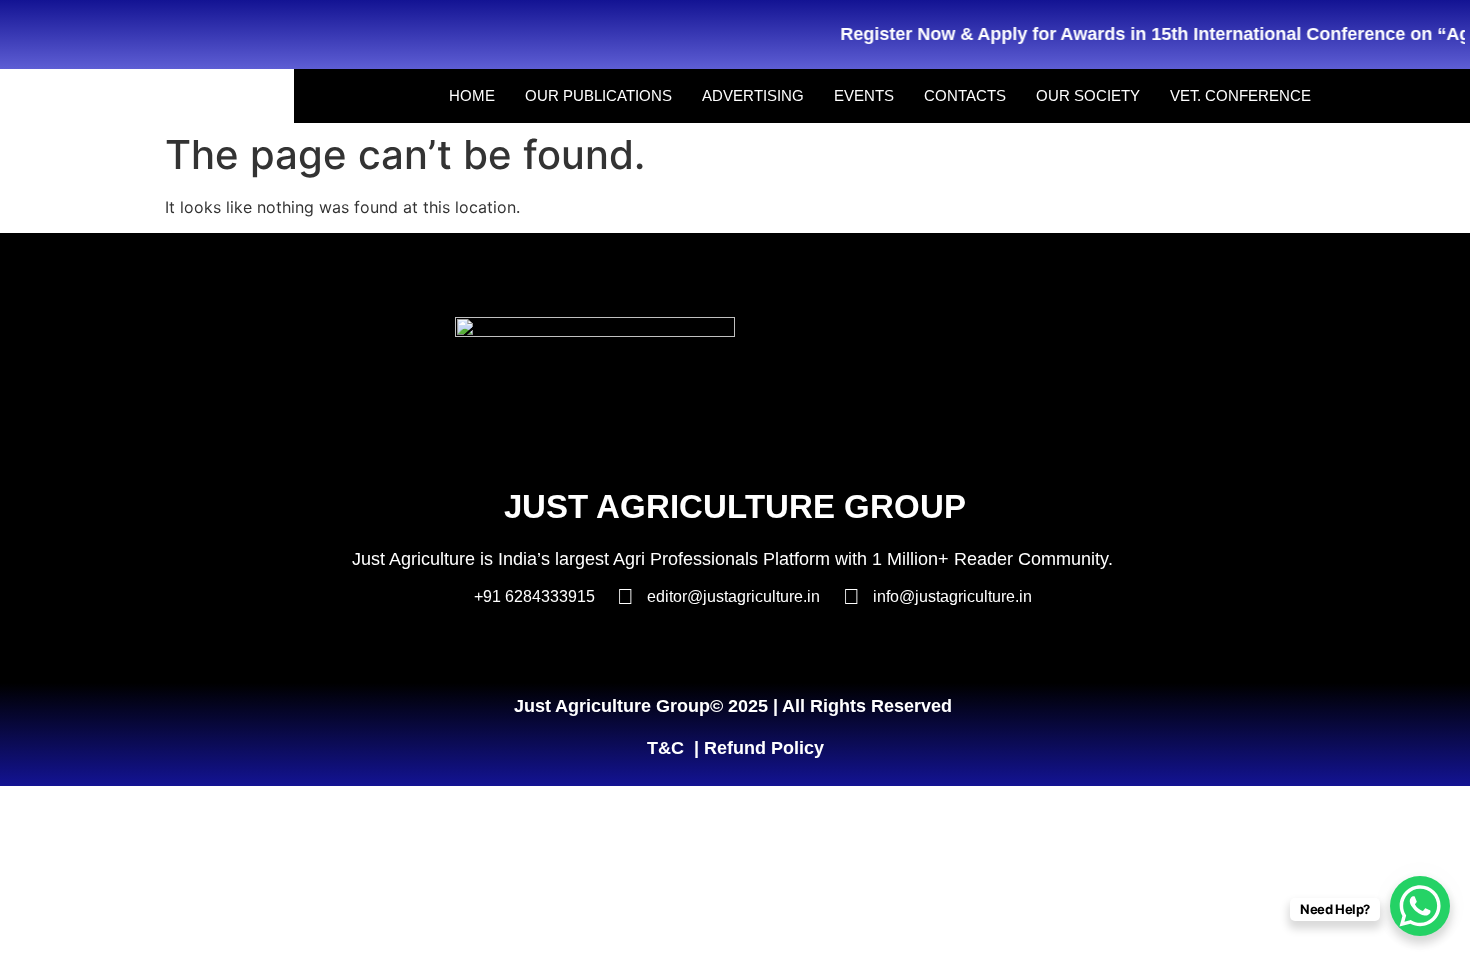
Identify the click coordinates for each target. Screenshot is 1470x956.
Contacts (965, 95)
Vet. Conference (1240, 95)
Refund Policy (764, 748)
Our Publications (598, 95)
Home (472, 95)
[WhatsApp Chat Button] (1420, 906)
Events (864, 95)
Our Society (1088, 95)
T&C (665, 748)
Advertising (753, 95)
